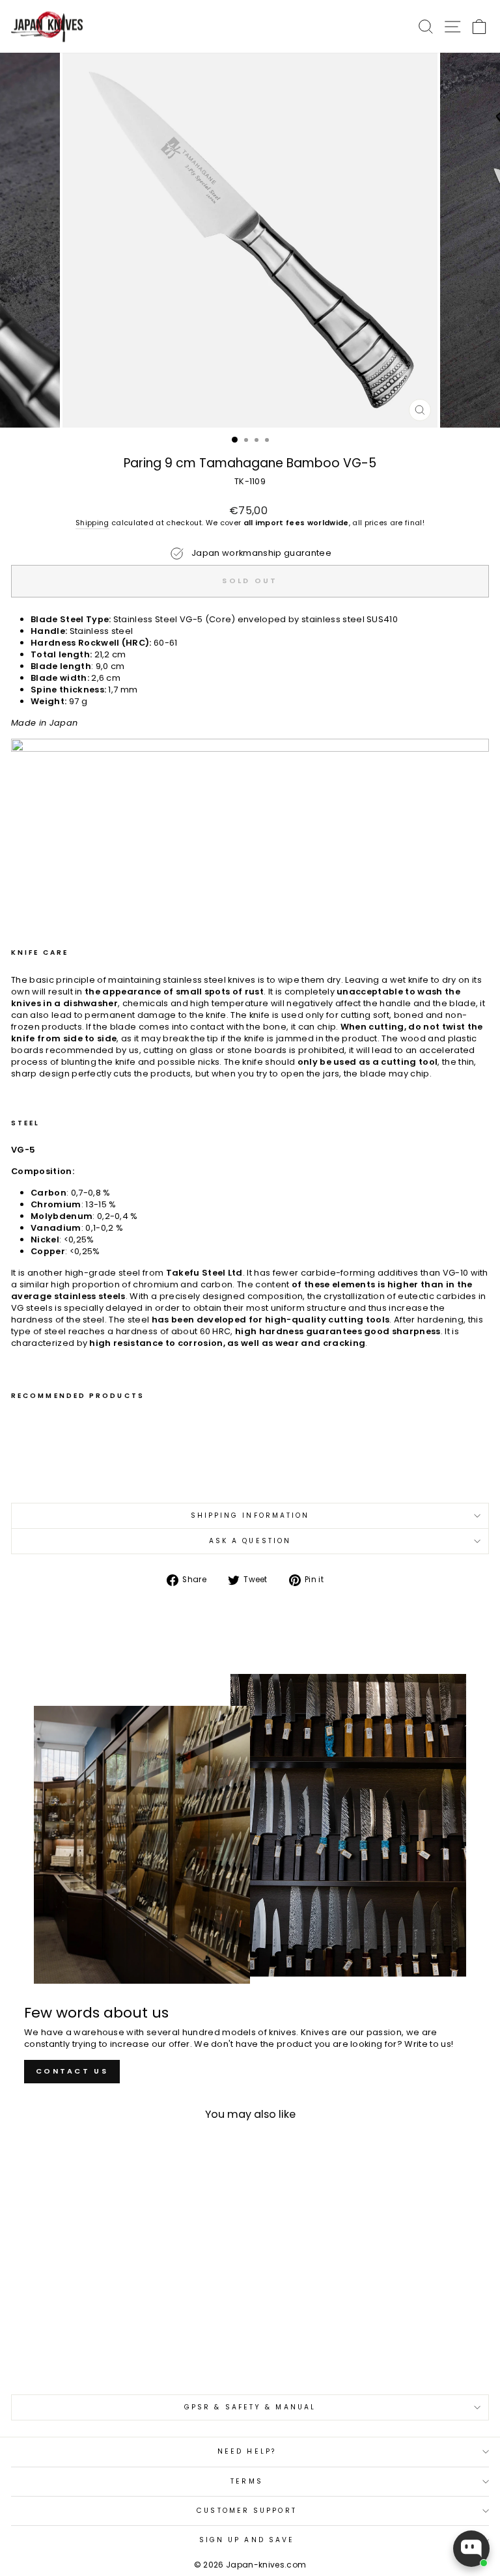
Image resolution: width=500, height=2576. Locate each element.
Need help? (247, 2451)
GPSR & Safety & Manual (250, 2407)
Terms (246, 2481)
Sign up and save (247, 2540)
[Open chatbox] (471, 2549)
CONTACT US (72, 2071)
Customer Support (246, 2511)
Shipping (92, 523)
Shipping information (250, 1515)
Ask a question (250, 1541)
